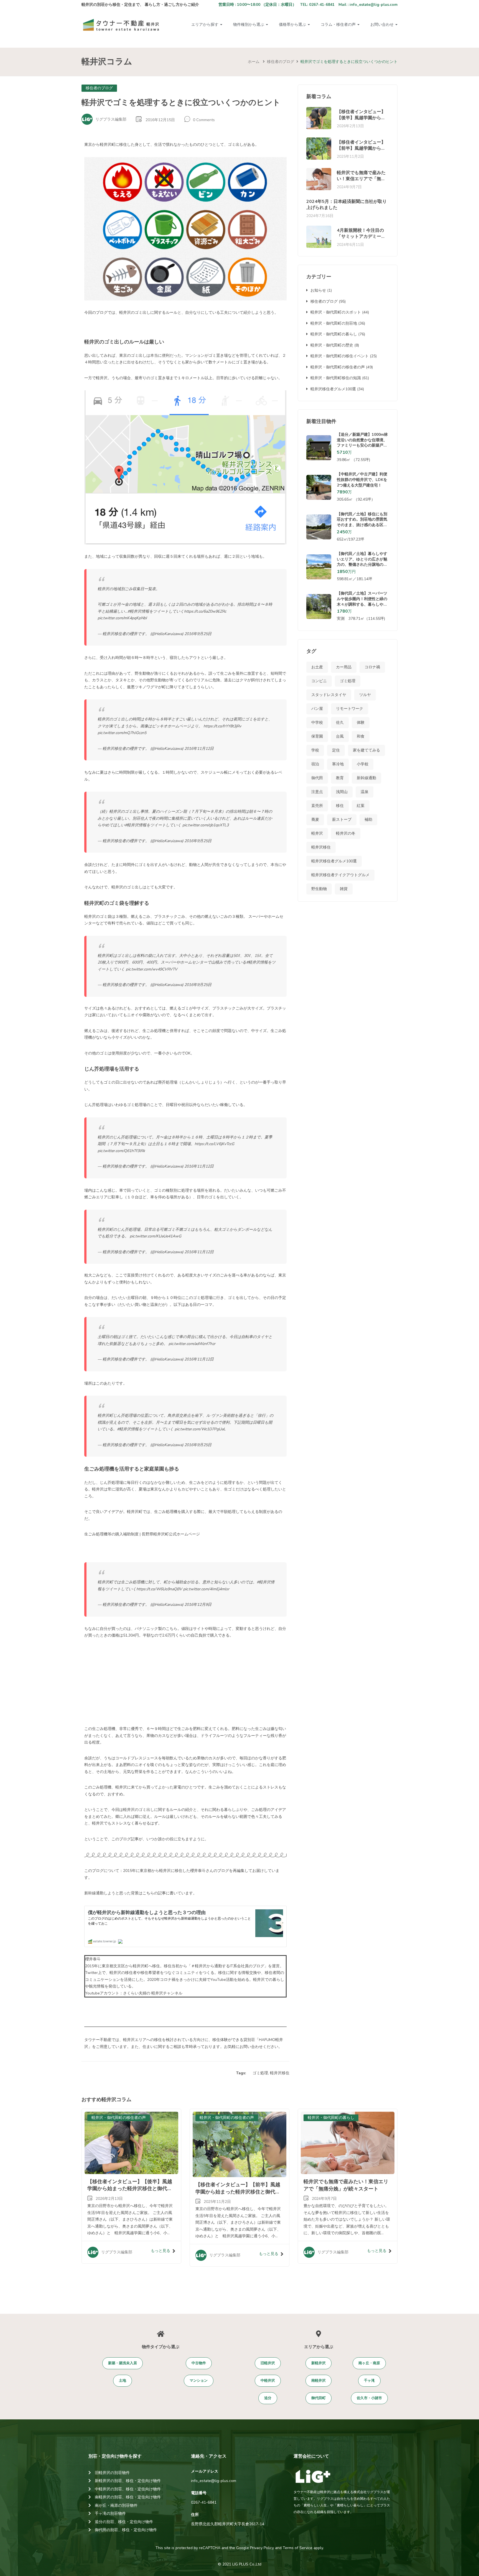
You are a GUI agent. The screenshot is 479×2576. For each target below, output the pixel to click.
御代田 (317, 778)
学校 (315, 750)
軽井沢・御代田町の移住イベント (340, 356)
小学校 (363, 764)
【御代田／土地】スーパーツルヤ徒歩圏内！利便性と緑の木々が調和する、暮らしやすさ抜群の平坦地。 (362, 602)
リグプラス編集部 (111, 119)
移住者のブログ (281, 62)
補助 (368, 820)
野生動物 (319, 889)
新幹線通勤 (366, 778)
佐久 (340, 723)
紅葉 (361, 806)
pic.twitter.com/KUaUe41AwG (156, 1236)
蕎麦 (315, 820)
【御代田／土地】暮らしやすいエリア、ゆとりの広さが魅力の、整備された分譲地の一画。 (362, 562)
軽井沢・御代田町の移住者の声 (338, 367)
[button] (123, 2363)
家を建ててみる (366, 750)
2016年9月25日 (198, 634)
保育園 (317, 736)
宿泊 (315, 764)
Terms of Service (298, 2548)
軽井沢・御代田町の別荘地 (334, 323)
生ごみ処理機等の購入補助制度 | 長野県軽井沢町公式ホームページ (142, 1534)
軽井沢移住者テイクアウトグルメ (340, 875)
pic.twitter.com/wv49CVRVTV (152, 969)
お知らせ (318, 290)
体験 (361, 723)
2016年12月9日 (198, 1605)
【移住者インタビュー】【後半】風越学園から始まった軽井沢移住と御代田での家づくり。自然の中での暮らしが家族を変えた (130, 2192)
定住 (336, 750)
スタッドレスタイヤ (329, 695)
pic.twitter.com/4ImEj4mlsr (206, 1589)
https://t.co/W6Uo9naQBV (159, 1589)
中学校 (317, 723)
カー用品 (344, 667)
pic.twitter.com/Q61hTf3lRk (121, 1151)
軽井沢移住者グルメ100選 (333, 389)
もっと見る (160, 2251)
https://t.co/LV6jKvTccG (214, 1144)
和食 (361, 736)
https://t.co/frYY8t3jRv (222, 726)
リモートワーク (350, 709)
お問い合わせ (383, 25)
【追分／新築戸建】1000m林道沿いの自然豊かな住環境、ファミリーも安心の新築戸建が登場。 (362, 443)
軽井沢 (317, 833)
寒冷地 (338, 764)
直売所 (317, 806)
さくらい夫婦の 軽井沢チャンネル (153, 1993)
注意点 (317, 792)
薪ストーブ (342, 820)
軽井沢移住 (280, 2073)
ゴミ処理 (260, 2073)
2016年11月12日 (199, 749)
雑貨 (344, 889)
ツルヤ (365, 695)
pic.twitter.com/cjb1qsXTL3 (206, 825)
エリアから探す (205, 25)
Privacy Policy (262, 2548)
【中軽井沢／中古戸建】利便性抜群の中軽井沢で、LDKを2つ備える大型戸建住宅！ (362, 480)
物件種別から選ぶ (249, 25)
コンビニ (319, 681)
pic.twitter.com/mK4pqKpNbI (122, 618)
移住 (340, 806)
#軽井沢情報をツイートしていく (156, 611)
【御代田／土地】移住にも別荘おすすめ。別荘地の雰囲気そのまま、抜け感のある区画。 (362, 522)
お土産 (317, 667)
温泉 (365, 792)
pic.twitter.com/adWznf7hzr (192, 1344)
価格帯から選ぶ (293, 25)
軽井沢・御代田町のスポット (336, 312)
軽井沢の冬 (346, 833)
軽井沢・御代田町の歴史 (332, 345)
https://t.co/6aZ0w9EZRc (205, 611)
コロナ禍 (372, 667)
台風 (340, 736)
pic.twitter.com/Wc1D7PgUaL (200, 1429)
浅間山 (342, 792)
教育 (340, 778)
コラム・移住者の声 (339, 25)
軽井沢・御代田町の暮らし (334, 334)
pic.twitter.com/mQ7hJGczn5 (122, 733)
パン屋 (317, 709)
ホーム (254, 62)
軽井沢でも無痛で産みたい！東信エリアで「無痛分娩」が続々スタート (361, 179)
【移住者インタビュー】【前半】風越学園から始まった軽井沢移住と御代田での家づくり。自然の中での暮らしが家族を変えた (238, 2195)
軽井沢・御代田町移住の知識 (336, 378)
